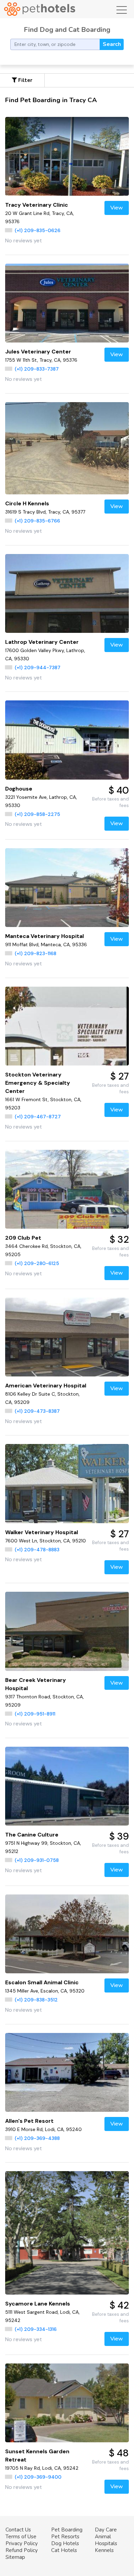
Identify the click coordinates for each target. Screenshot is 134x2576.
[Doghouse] (67, 740)
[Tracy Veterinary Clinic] (67, 156)
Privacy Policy (22, 2543)
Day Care (106, 2530)
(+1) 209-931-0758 (37, 1860)
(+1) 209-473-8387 (37, 1411)
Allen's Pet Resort (29, 2121)
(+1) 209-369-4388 (37, 2138)
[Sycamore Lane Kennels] (67, 2233)
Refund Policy (22, 2550)
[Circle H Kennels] (67, 448)
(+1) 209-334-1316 (36, 2329)
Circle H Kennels (27, 503)
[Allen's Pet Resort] (67, 2072)
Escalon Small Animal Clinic (42, 1982)
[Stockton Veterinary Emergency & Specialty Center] (67, 1026)
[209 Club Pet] (67, 1189)
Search (112, 44)
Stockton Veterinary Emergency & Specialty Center (38, 1083)
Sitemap (15, 2557)
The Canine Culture (32, 1835)
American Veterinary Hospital (46, 1386)
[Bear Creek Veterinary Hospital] (67, 1631)
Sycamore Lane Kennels (38, 2304)
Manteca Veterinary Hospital (44, 936)
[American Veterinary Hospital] (67, 1337)
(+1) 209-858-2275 (37, 814)
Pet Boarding (67, 2530)
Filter (25, 80)
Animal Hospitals (106, 2540)
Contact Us (18, 2530)
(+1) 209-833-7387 (37, 369)
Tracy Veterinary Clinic (37, 205)
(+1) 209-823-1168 (36, 953)
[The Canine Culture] (67, 1786)
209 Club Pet (23, 1238)
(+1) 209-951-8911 (35, 1714)
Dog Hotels (65, 2543)
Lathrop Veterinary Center (42, 642)
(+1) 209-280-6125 (37, 1263)
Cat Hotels (64, 2550)
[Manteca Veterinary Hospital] (67, 888)
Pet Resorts (65, 2537)
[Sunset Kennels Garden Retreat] (67, 2403)
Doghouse (19, 789)
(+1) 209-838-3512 (36, 2000)
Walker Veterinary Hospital (42, 1532)
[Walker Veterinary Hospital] (67, 1483)
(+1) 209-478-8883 (37, 1550)
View (117, 208)
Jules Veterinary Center (38, 352)
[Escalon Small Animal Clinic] (67, 1934)
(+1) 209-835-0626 (38, 230)
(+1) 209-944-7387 (38, 667)
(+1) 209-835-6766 (37, 521)
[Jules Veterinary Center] (67, 303)
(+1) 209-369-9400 (38, 2477)
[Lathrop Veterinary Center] (67, 593)
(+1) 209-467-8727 (38, 1117)
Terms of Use (21, 2537)
